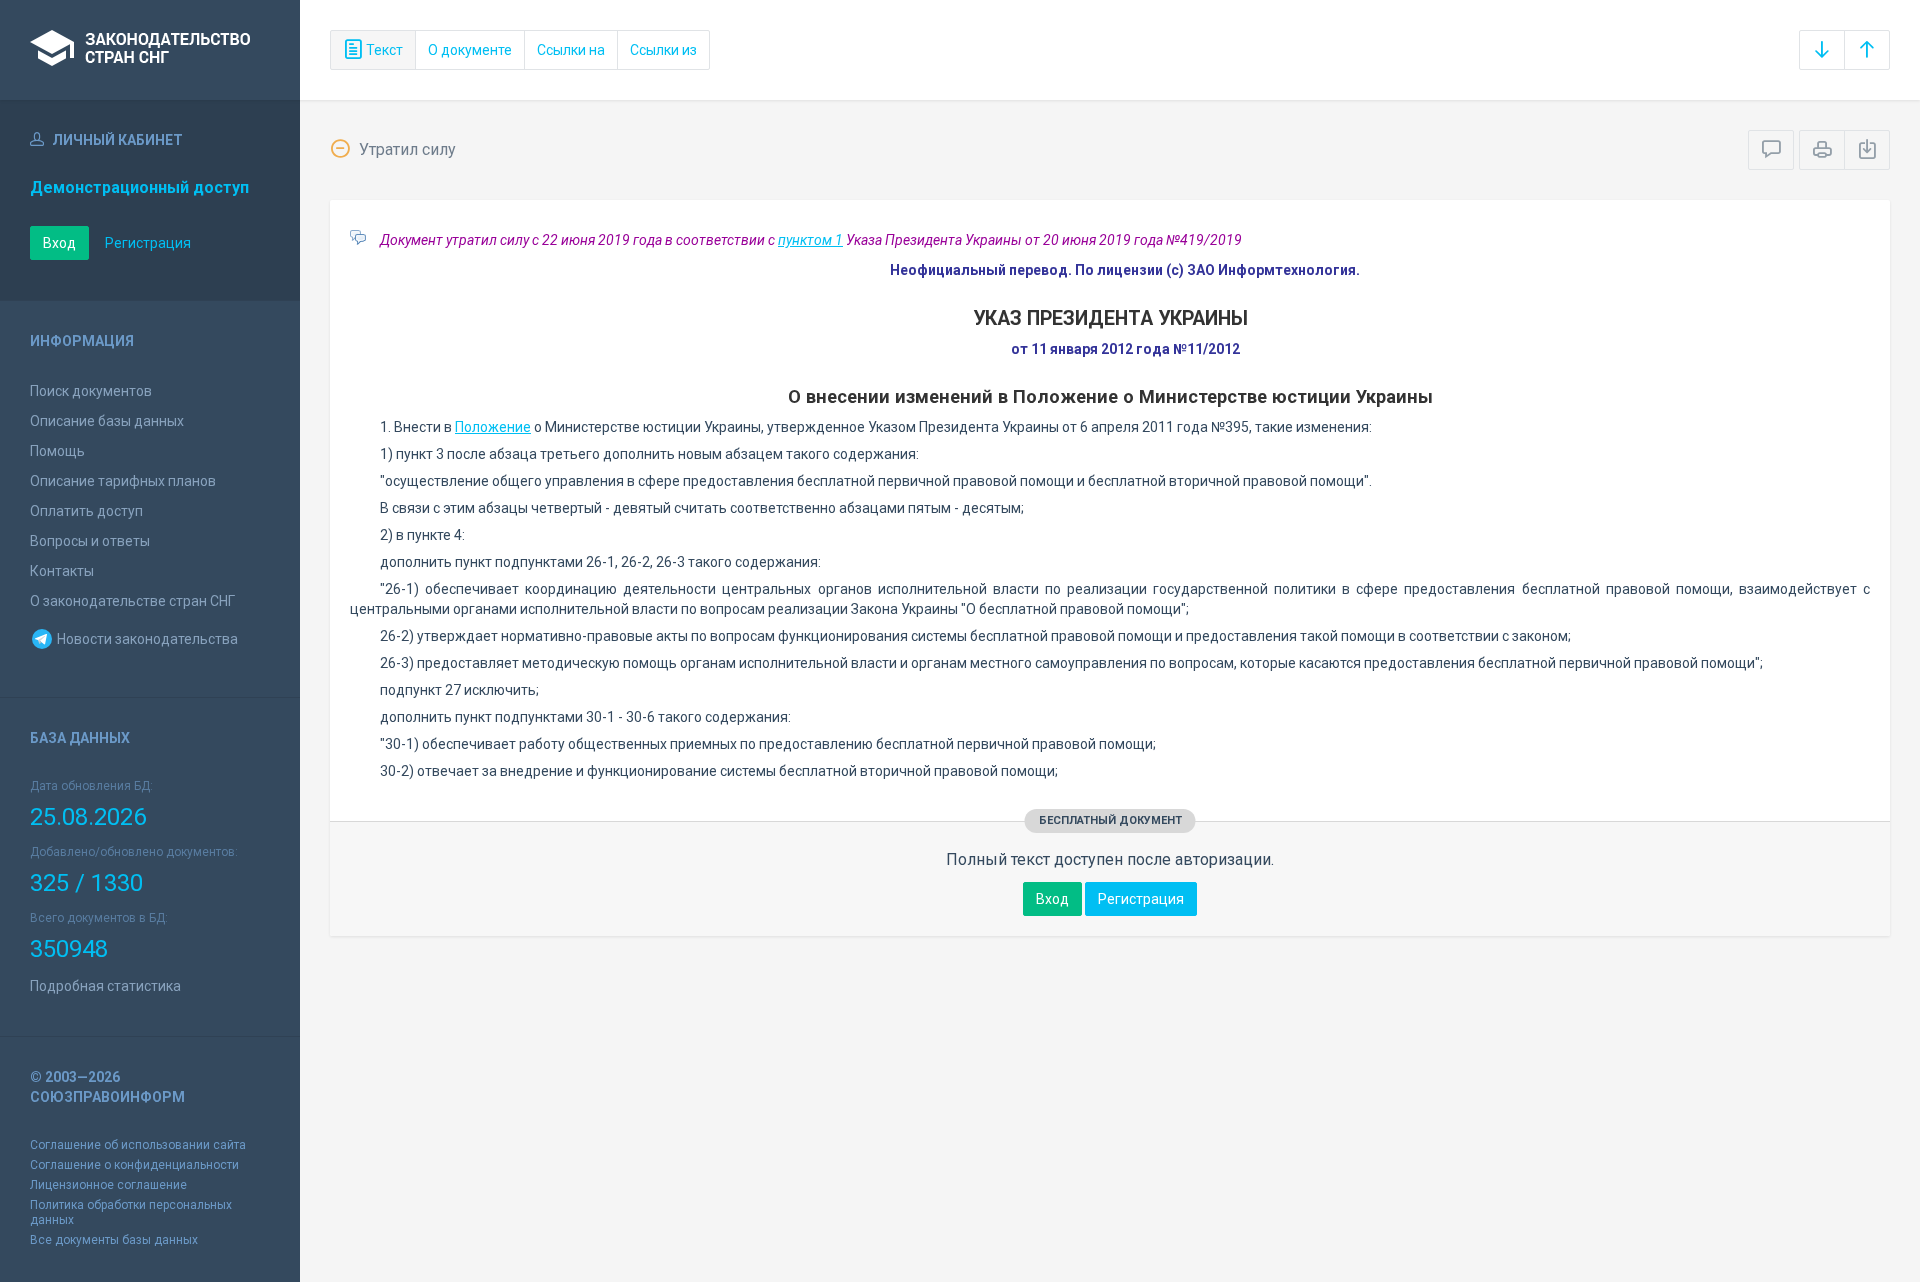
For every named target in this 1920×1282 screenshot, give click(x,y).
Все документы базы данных (114, 1240)
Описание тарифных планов (123, 481)
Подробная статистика (105, 986)
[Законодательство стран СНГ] (150, 50)
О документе (470, 50)
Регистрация (148, 243)
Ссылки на (571, 50)
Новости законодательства (146, 639)
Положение (493, 427)
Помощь (57, 451)
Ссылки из (663, 50)
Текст (383, 50)
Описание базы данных (107, 421)
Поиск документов (91, 391)
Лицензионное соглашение (108, 1185)
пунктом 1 (810, 240)
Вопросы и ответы (90, 541)
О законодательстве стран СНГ (132, 601)
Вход (59, 243)
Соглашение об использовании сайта (138, 1145)
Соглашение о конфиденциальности (134, 1165)
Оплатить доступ (86, 511)
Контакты (62, 571)
